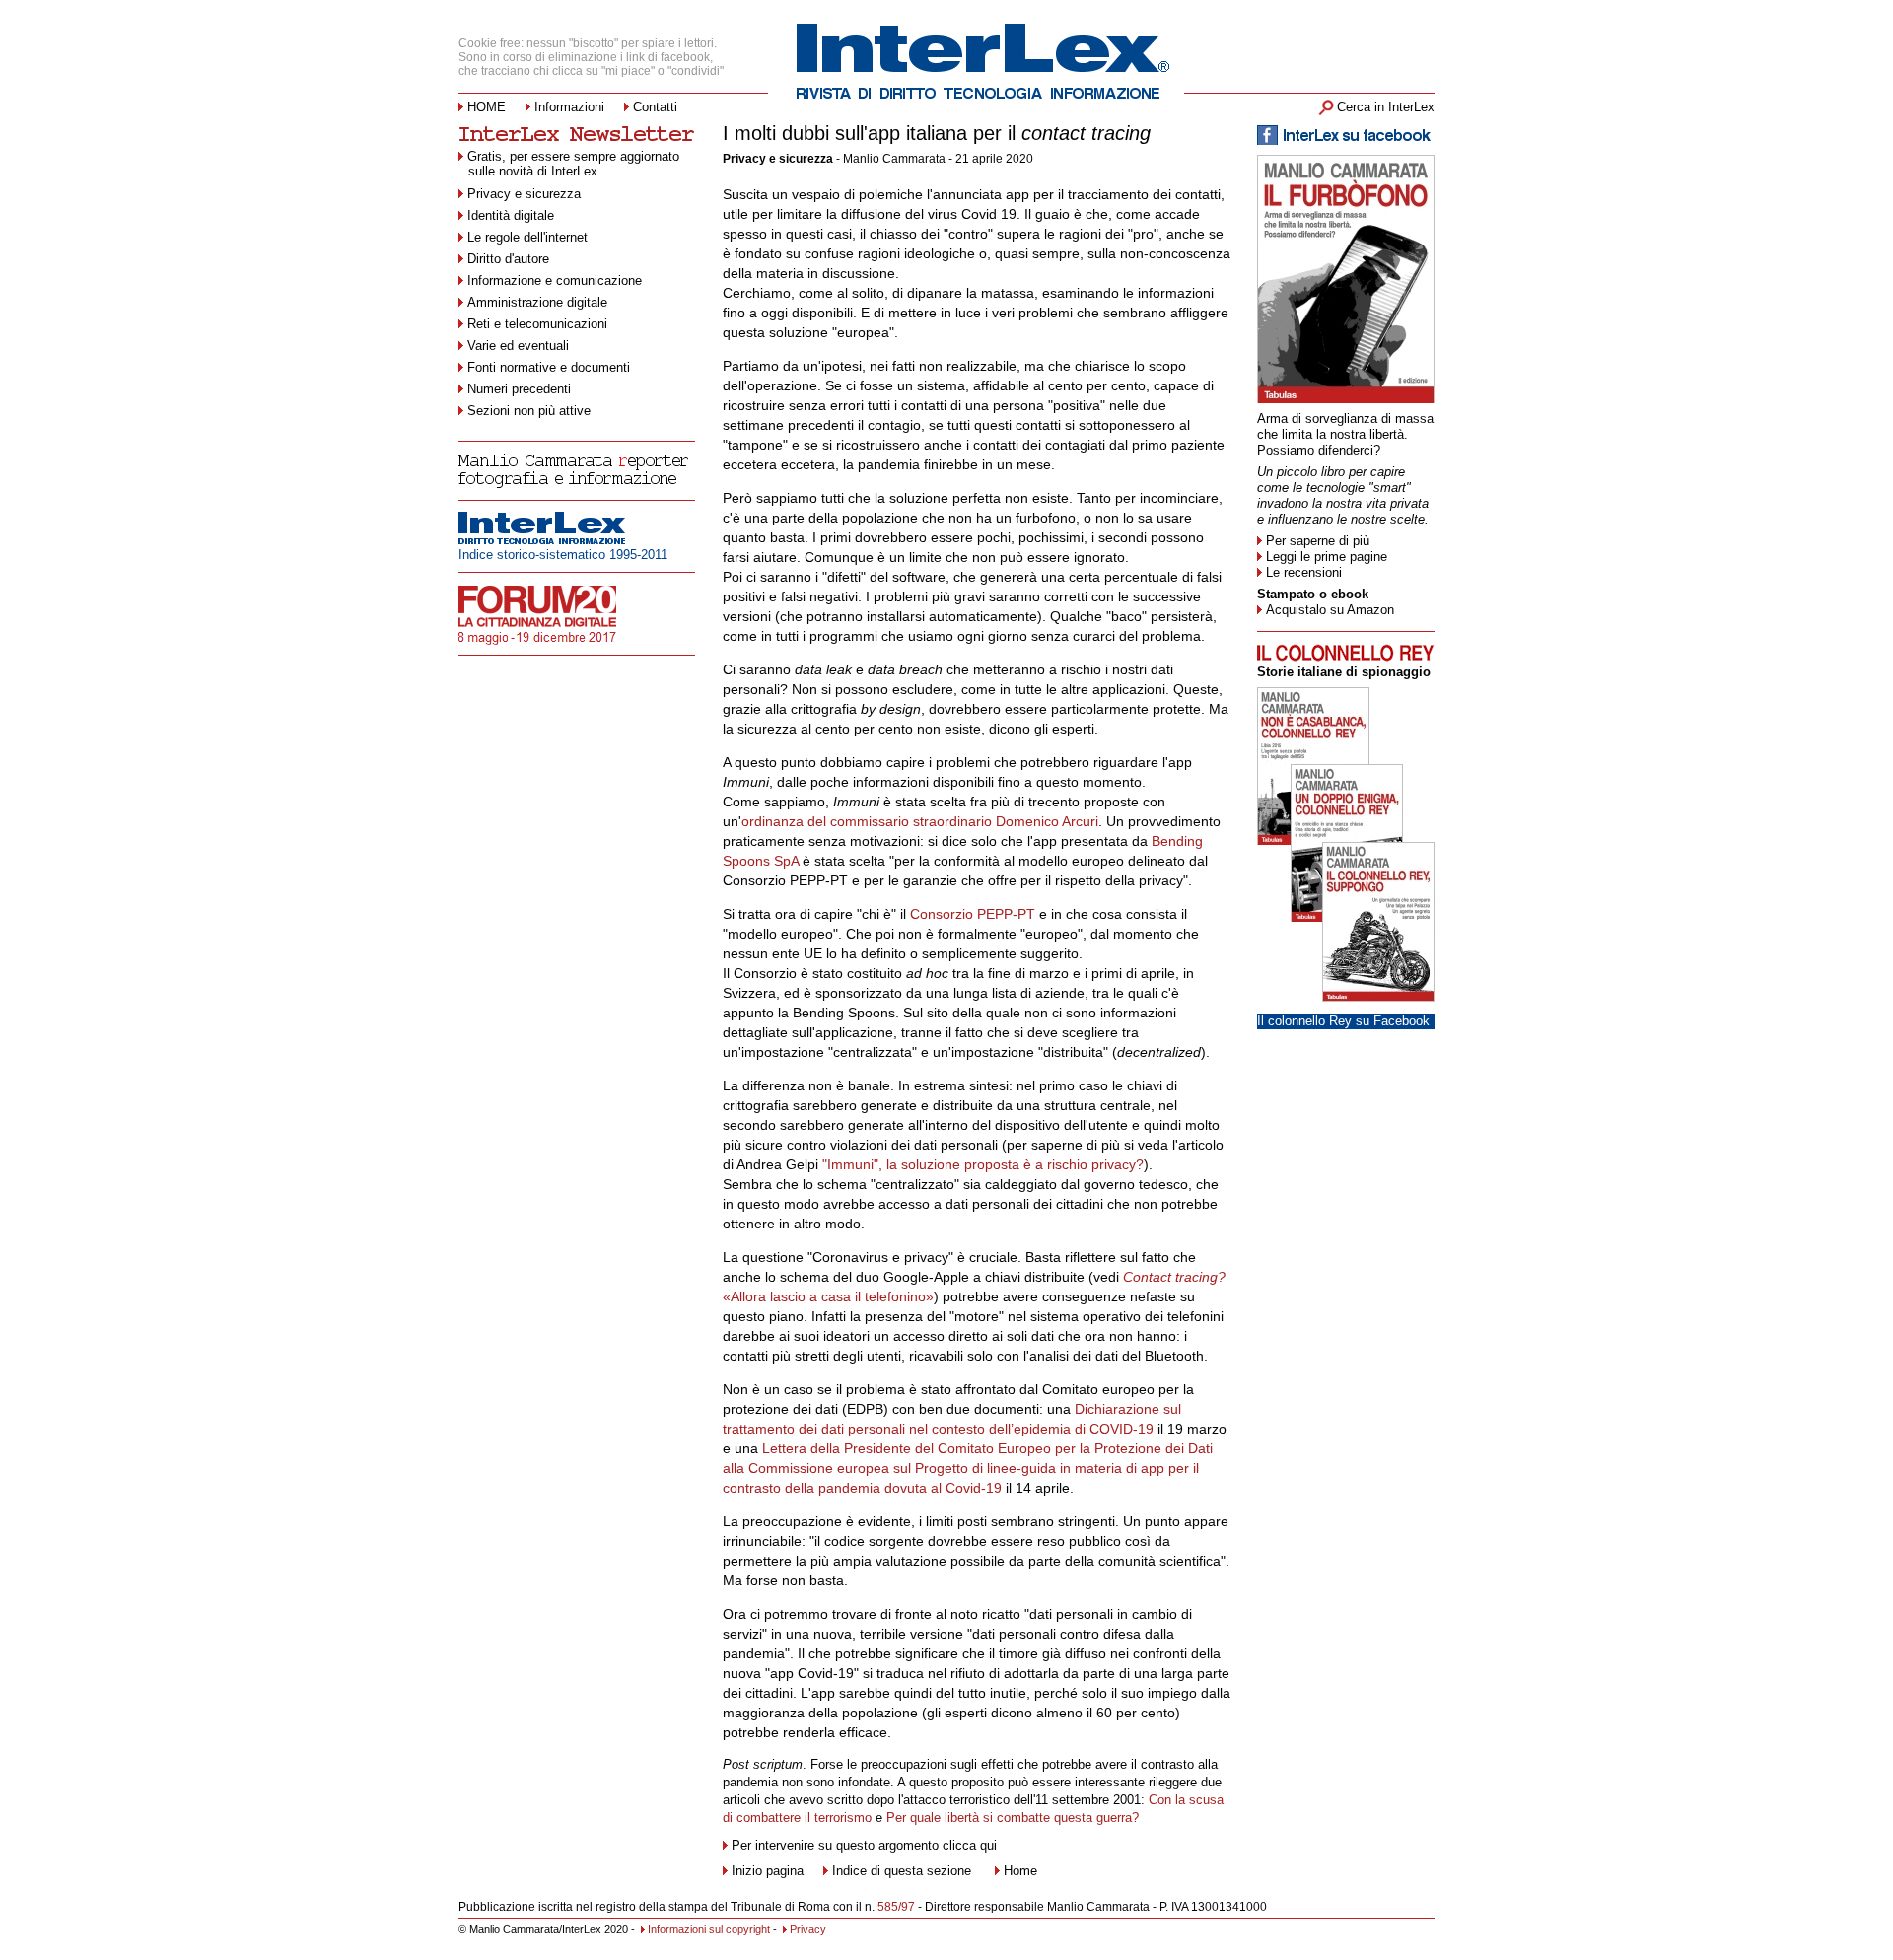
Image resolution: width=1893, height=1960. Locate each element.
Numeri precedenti (519, 389)
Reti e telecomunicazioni (537, 324)
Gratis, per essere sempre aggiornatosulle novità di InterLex (573, 164)
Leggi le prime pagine (1327, 557)
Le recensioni (1304, 572)
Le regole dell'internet (527, 237)
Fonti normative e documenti (549, 367)
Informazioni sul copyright (709, 1929)
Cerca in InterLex (1386, 107)
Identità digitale (511, 215)
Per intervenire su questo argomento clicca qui (864, 1845)
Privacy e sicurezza (524, 194)
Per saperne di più (1318, 541)
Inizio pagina (768, 1871)
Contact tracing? (1174, 1277)
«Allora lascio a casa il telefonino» (828, 1296)
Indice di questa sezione (902, 1871)
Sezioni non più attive (529, 411)
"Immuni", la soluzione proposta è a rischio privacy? (983, 1164)
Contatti (655, 107)
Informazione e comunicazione (555, 280)
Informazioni (569, 107)
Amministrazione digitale (537, 302)
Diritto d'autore (508, 259)
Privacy (808, 1929)
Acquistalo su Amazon (1330, 610)
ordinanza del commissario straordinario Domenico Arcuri (920, 821)
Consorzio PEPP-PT (973, 914)
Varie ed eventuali (518, 346)
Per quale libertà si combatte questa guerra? (1013, 1818)
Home (1020, 1871)
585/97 (896, 1907)
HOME (487, 107)
